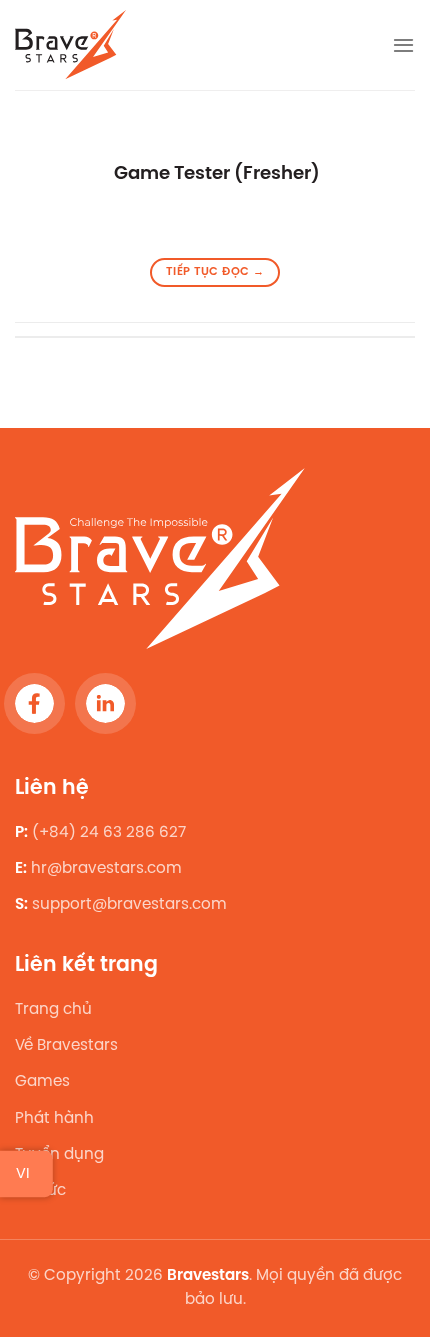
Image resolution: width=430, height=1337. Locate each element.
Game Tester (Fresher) (215, 174)
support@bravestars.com (129, 906)
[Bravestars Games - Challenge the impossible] (72, 45)
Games (42, 1083)
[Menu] (403, 45)
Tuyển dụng (59, 1155)
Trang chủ (53, 1010)
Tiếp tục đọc (215, 272)
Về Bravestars (66, 1046)
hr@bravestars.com (106, 869)
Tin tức (40, 1191)
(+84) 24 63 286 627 (109, 833)
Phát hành (54, 1119)
